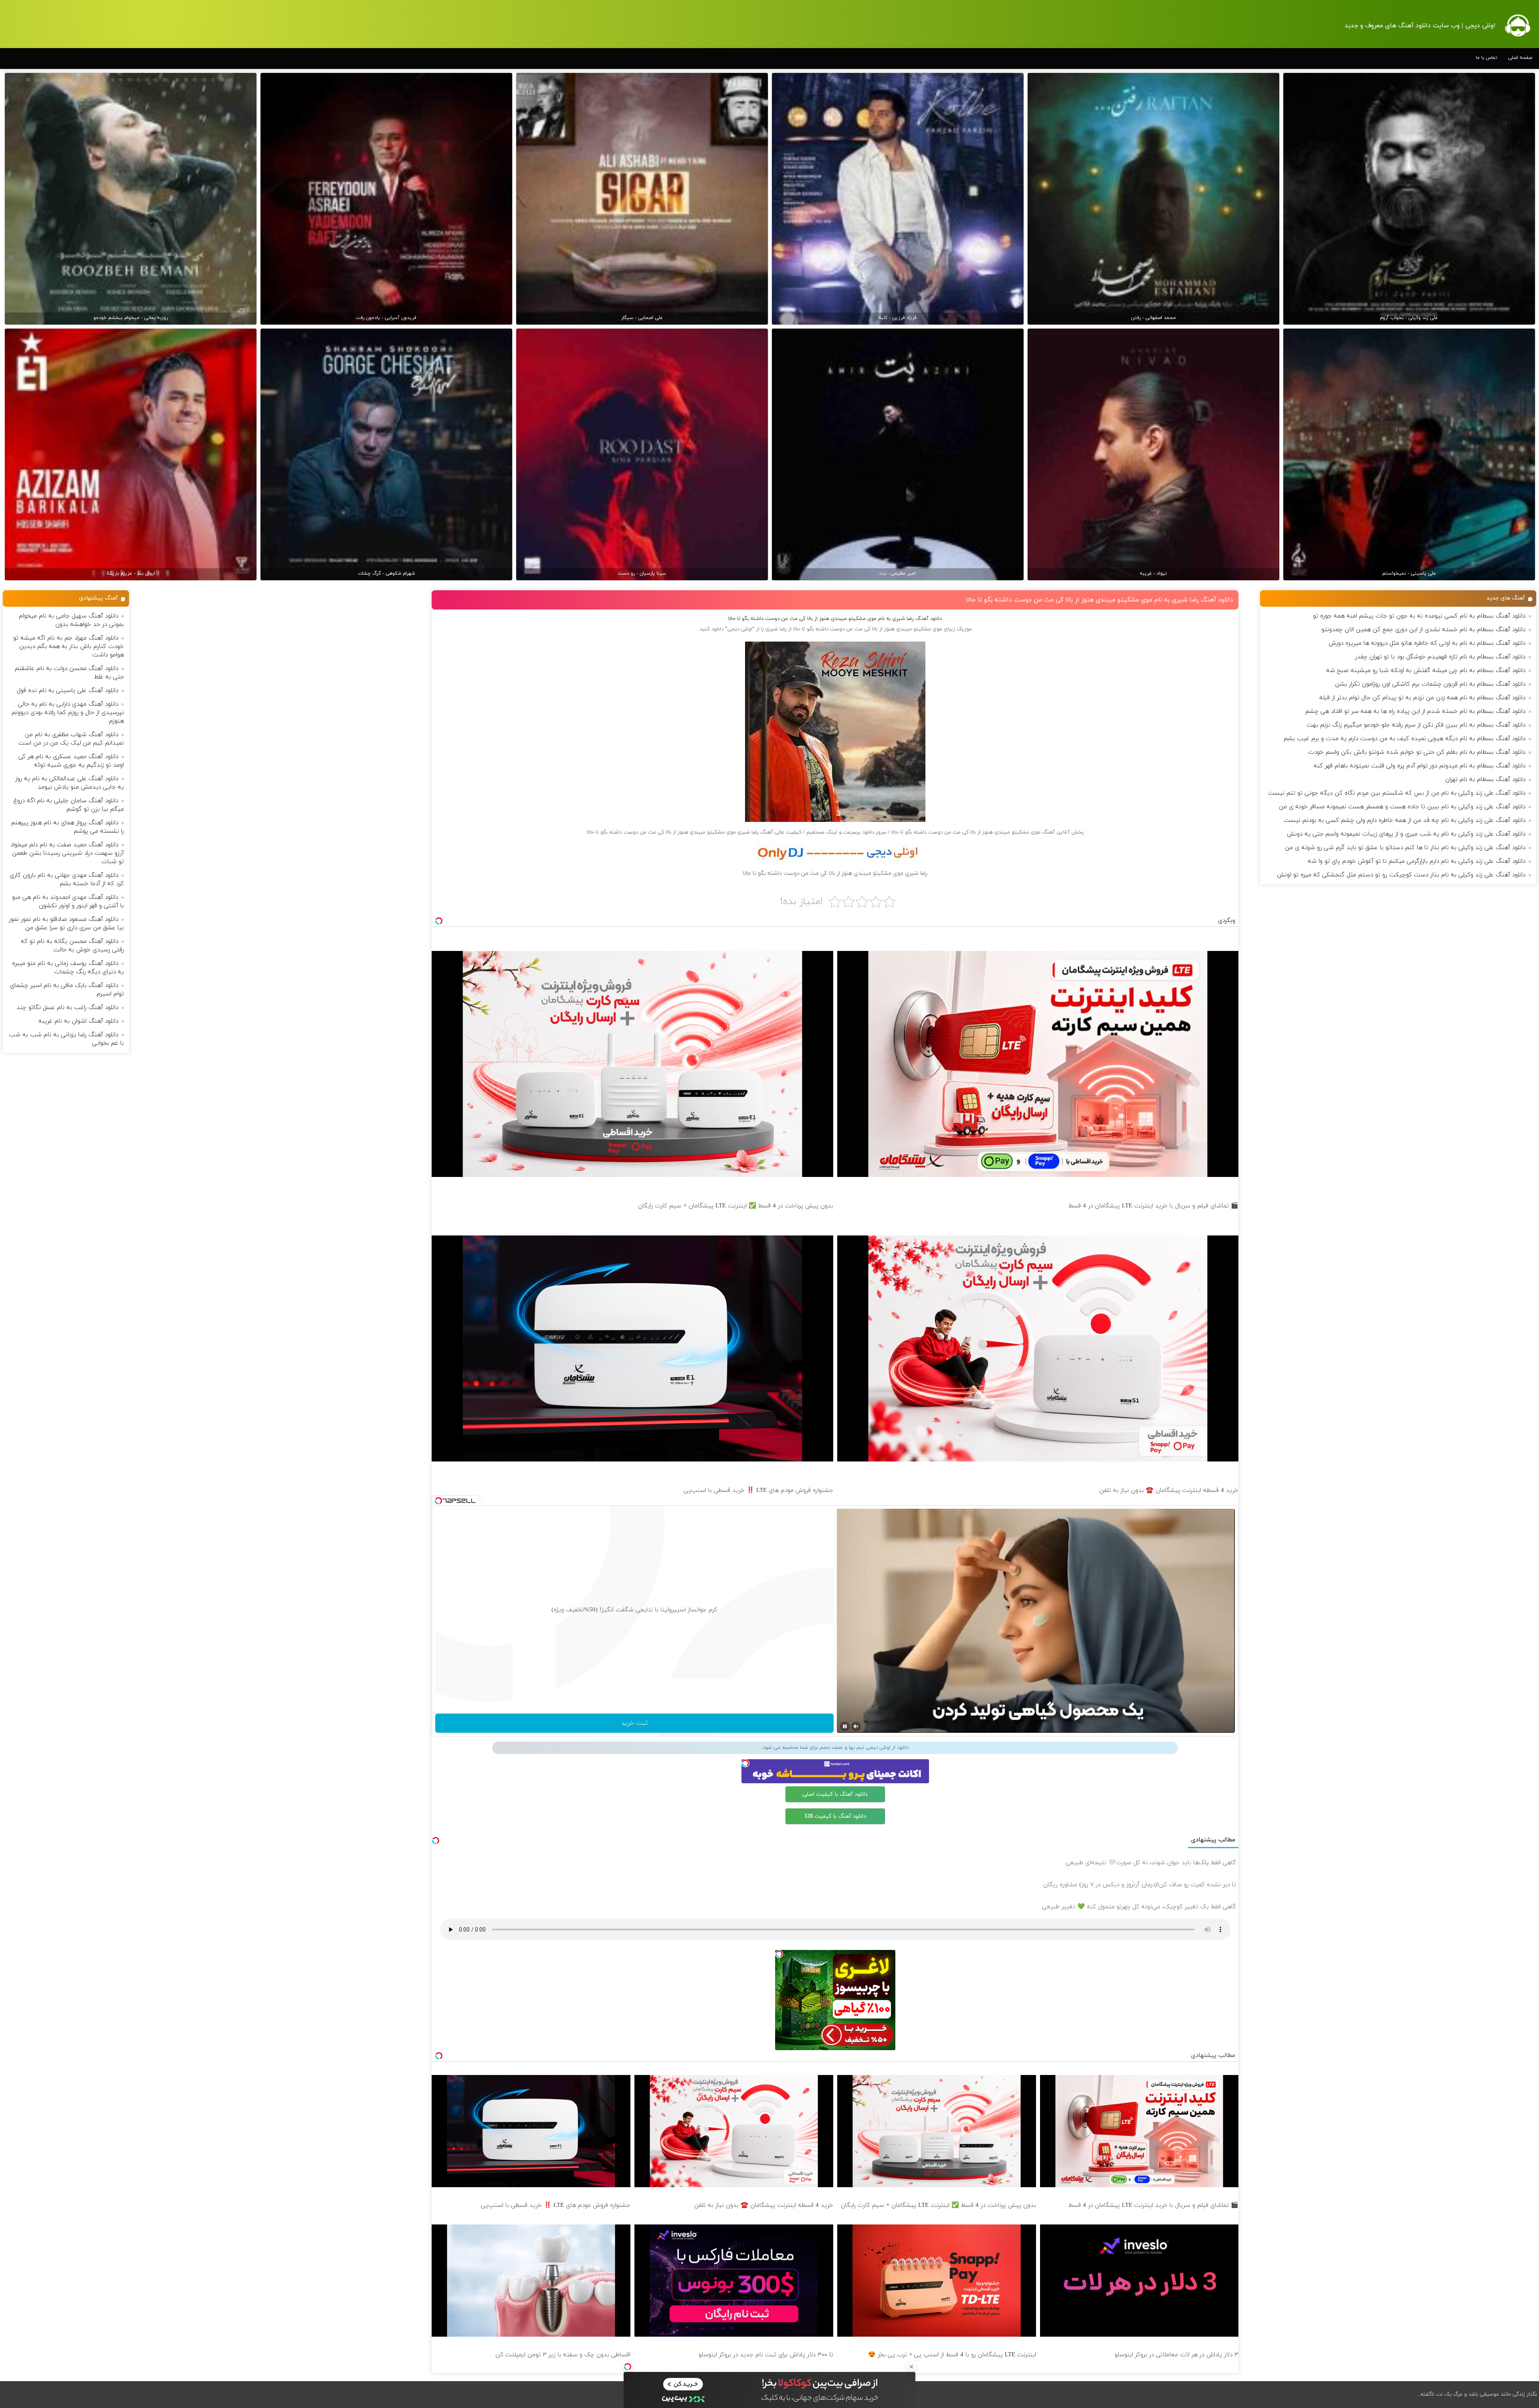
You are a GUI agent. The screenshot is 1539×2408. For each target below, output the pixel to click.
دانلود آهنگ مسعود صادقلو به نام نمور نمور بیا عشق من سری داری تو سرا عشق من (66, 924)
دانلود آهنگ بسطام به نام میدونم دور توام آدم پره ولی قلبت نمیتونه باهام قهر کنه (1420, 766)
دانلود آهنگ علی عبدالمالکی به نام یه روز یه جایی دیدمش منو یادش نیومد (70, 783)
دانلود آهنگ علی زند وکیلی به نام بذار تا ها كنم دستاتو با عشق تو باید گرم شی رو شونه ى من (1405, 848)
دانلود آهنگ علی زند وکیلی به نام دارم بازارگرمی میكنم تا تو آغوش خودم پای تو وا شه (1417, 861)
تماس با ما (1486, 58)
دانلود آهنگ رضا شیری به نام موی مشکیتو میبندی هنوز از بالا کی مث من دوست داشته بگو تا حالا (1100, 600)
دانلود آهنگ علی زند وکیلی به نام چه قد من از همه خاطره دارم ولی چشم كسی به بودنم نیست (1405, 820)
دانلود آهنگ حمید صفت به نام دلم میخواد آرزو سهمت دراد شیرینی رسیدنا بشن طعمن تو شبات (67, 853)
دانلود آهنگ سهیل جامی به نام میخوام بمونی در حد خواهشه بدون (71, 620)
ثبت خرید (634, 1723)
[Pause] (845, 1726)
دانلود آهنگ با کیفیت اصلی (835, 1794)
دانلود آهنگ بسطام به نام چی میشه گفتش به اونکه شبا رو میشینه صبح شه (1426, 671)
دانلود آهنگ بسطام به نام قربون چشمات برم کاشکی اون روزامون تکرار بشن (1430, 684)
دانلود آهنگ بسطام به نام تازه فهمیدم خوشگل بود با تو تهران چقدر (1440, 657)
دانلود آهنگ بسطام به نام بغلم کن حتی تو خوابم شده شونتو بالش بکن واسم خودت (1417, 752)
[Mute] (856, 1726)
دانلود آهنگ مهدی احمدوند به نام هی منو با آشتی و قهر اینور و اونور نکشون (68, 902)
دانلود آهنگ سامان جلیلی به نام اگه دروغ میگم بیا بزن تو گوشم (69, 805)
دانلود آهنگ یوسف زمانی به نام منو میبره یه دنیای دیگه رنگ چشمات (68, 968)
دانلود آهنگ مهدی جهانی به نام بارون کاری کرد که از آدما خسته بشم (67, 880)
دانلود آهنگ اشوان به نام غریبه (78, 1021)
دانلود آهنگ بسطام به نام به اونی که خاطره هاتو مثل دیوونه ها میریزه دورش (1427, 643)
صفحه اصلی (1520, 58)
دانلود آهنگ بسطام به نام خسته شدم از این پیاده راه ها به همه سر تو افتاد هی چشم (1415, 712)
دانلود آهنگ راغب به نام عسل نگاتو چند (67, 1008)
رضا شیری (776, 629)
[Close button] (911, 2367)
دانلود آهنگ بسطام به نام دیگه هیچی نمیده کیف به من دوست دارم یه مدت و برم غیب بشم (1405, 739)
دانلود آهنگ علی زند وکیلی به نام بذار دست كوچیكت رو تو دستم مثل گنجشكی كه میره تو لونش (1401, 875)
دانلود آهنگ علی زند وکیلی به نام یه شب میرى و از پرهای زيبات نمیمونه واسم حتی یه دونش (1406, 834)
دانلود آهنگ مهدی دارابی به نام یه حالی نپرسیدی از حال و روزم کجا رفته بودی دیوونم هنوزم (68, 713)
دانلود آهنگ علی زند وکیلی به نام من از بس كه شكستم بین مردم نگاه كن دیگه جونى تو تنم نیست (1397, 793)
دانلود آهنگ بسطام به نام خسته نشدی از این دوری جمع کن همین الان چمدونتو (1423, 630)
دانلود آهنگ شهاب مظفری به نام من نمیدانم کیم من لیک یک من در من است (71, 739)
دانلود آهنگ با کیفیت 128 (835, 1816)
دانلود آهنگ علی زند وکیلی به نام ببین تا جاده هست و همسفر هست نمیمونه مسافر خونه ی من (1402, 807)
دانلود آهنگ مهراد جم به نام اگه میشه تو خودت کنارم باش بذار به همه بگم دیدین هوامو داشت (69, 647)
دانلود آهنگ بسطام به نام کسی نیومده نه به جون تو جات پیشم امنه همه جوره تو (1419, 616)
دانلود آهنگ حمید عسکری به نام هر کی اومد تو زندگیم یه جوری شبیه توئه (71, 761)
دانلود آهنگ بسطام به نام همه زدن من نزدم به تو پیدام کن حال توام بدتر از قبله (1422, 698)
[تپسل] (628, 2367)
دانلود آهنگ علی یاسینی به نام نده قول (68, 691)
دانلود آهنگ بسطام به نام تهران (1485, 780)
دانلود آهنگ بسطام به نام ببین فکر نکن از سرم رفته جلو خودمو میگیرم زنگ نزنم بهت (1416, 725)
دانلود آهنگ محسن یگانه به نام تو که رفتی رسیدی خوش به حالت (72, 946)
